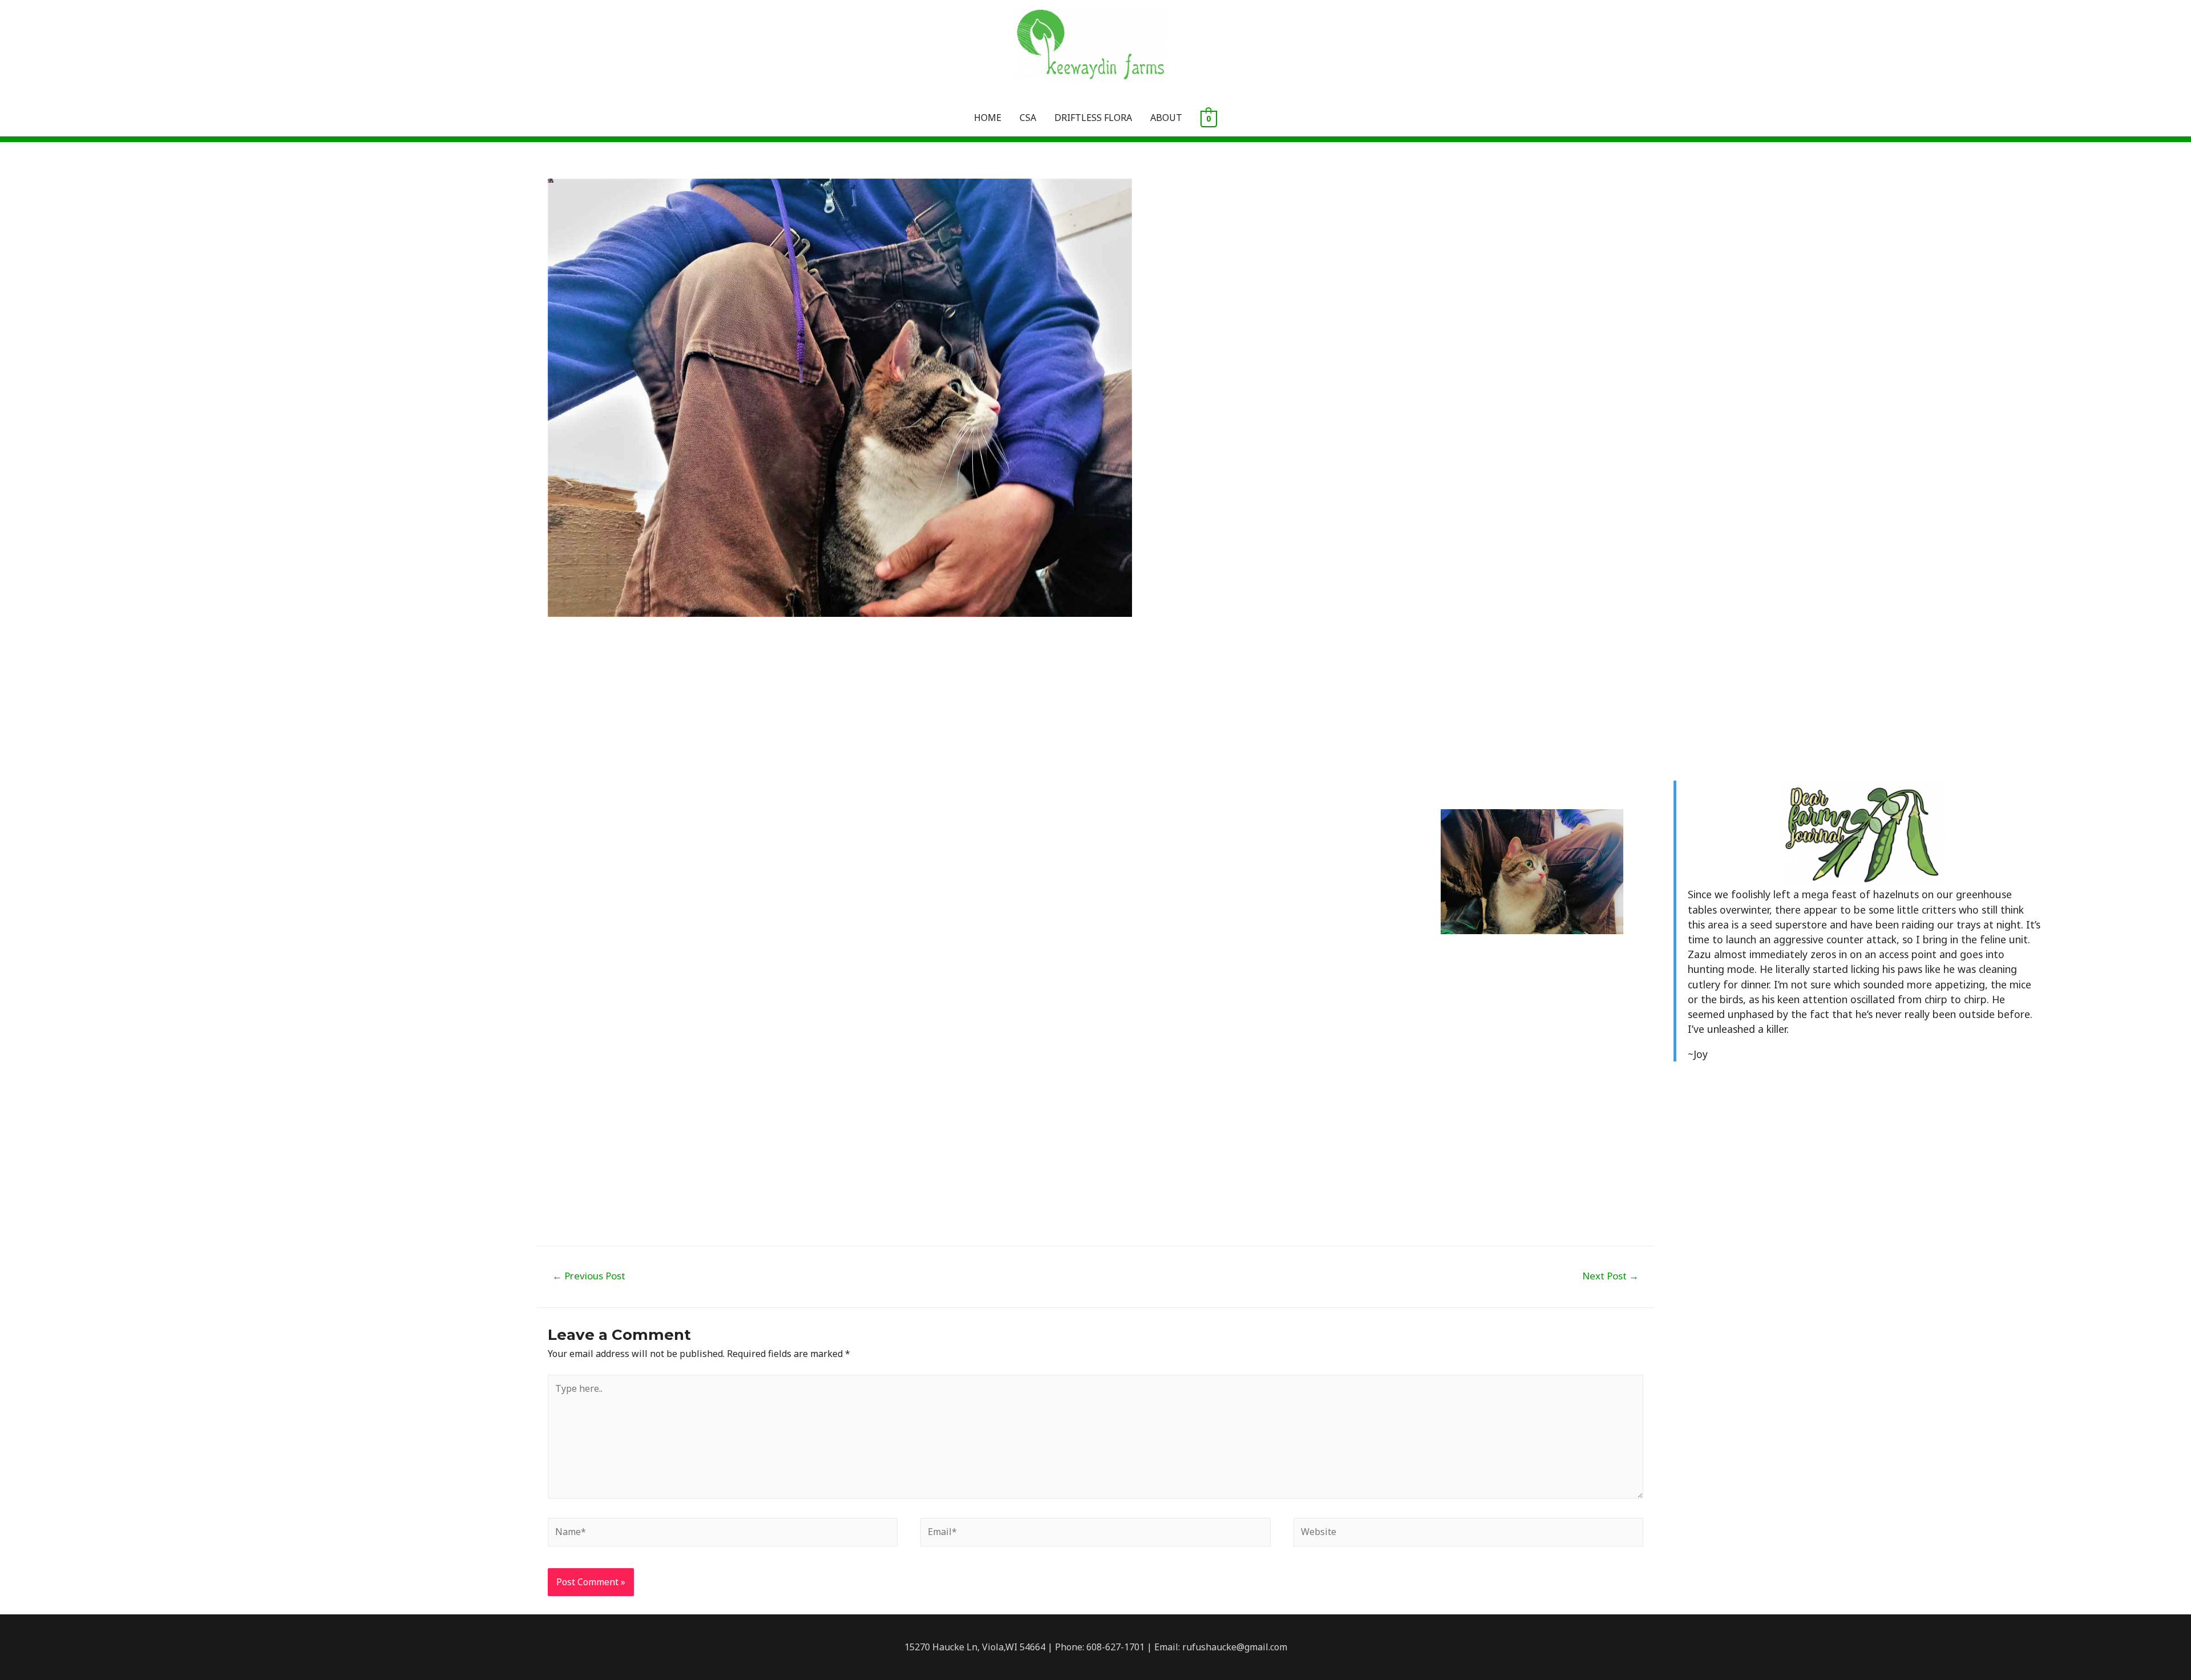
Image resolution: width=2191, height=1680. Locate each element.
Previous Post (589, 1276)
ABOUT (1166, 118)
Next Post (1610, 1276)
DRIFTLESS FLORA (1093, 118)
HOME (988, 118)
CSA (1028, 118)
